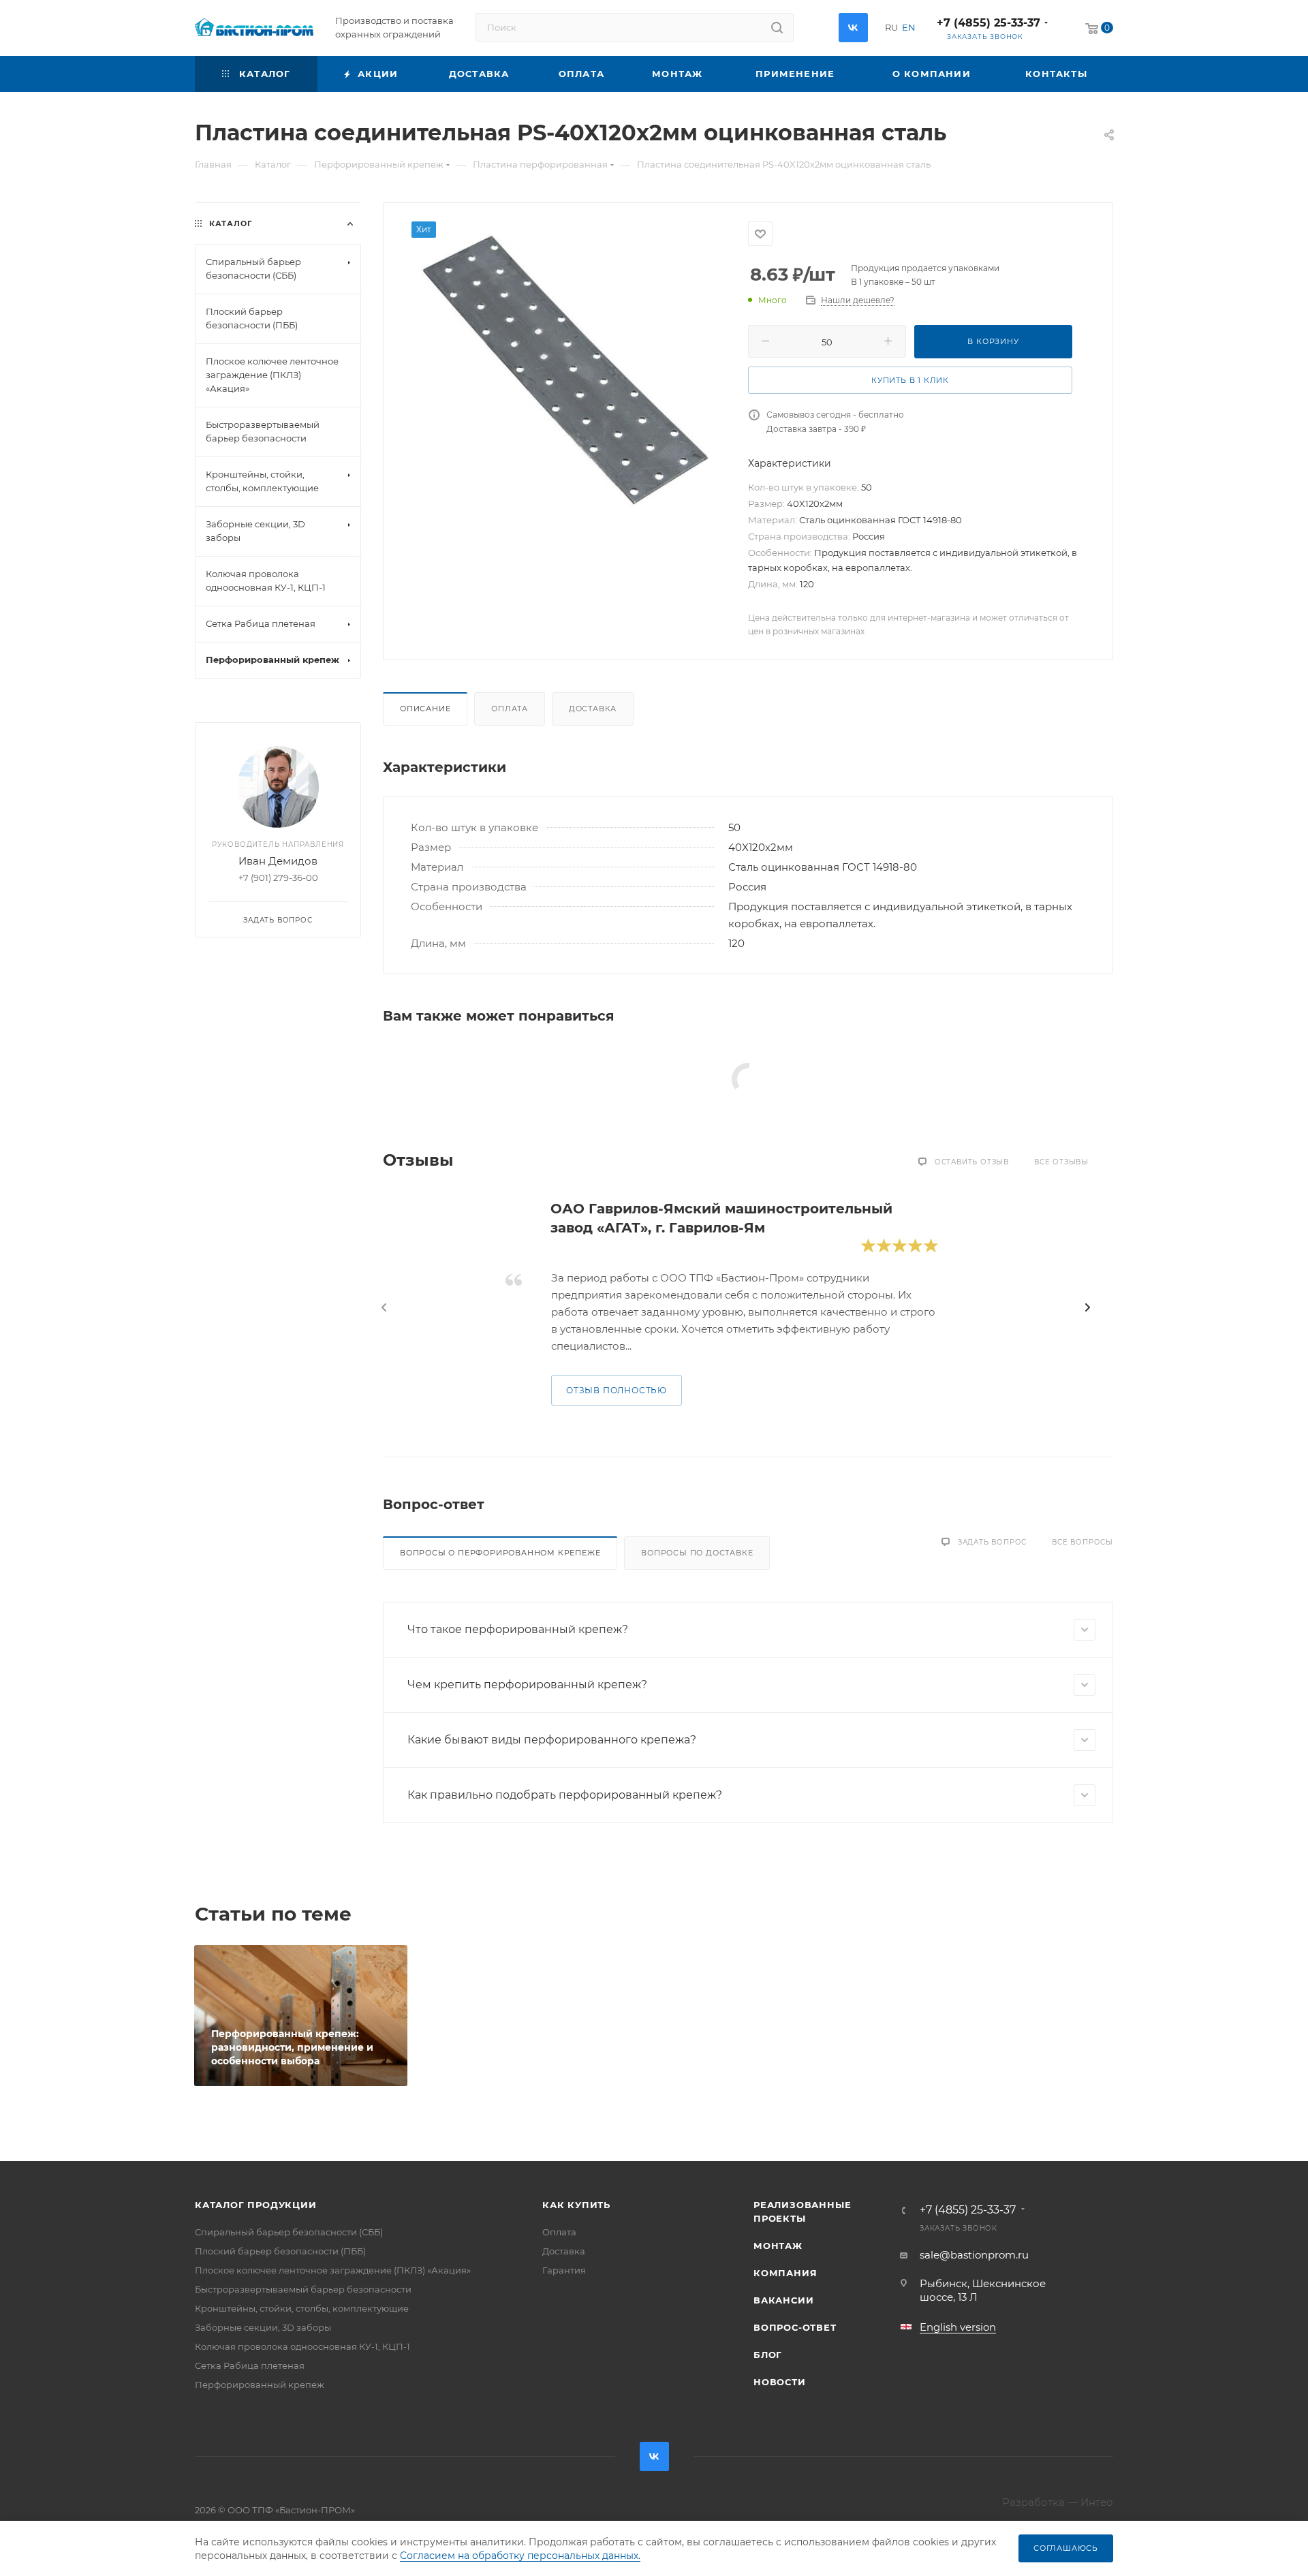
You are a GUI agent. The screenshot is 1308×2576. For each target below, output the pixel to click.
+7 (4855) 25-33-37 (988, 23)
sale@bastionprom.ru (974, 2255)
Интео (1097, 2502)
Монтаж (778, 2246)
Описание (425, 709)
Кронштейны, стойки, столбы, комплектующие (302, 2308)
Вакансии (783, 2300)
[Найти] (777, 27)
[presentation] (384, 1307)
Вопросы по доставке (697, 1553)
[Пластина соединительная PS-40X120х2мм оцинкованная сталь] (566, 369)
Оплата (510, 709)
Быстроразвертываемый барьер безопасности (303, 2289)
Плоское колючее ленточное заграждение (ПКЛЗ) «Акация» (333, 2270)
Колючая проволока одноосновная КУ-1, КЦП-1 (302, 2346)
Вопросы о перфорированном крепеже (500, 1553)
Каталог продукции (256, 2205)
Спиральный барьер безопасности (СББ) (289, 2232)
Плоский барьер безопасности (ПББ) (280, 2251)
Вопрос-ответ (795, 2327)
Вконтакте (853, 28)
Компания (785, 2273)
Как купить (576, 2205)
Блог (768, 2355)
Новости (780, 2382)
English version (958, 2327)
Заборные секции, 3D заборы (263, 2327)
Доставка (593, 709)
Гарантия (564, 2270)
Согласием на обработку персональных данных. (520, 2556)
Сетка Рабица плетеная (250, 2365)
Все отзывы (1061, 1162)
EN (909, 27)
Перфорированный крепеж (260, 2385)
